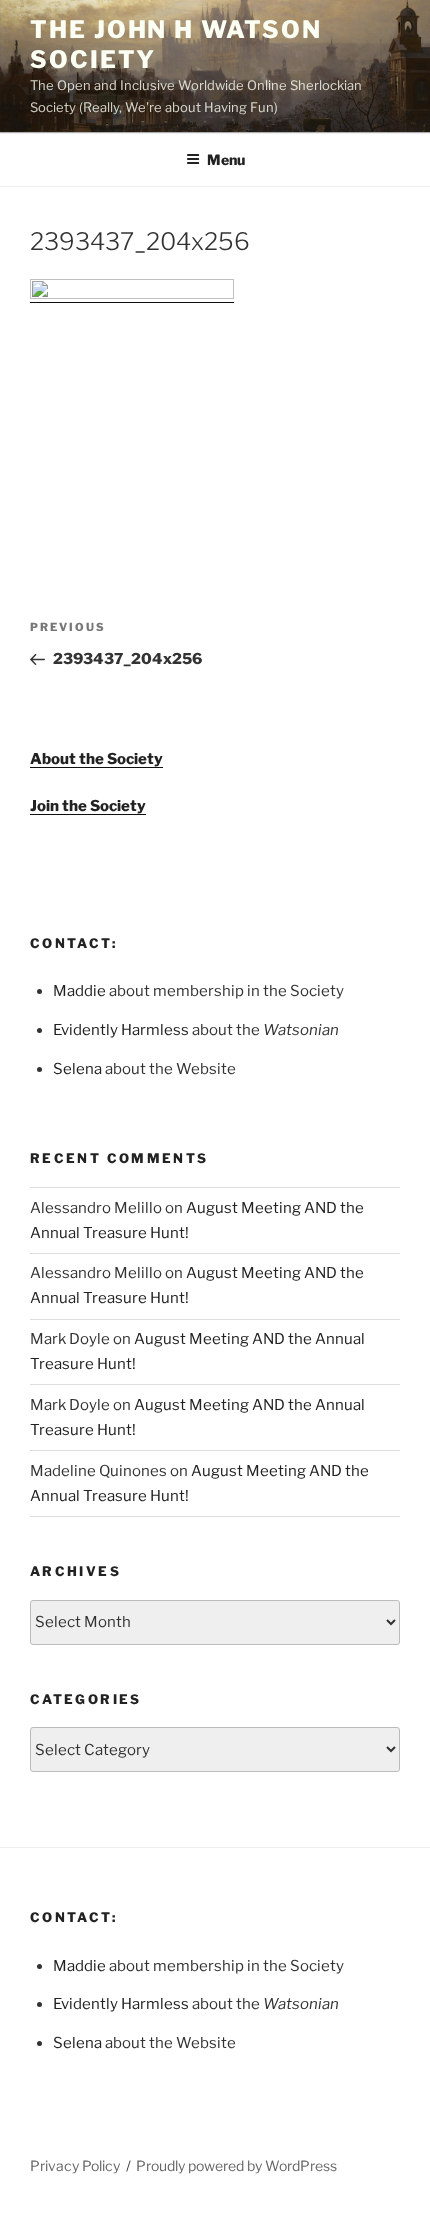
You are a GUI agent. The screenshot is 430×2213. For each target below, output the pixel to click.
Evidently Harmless (121, 1030)
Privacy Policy (75, 2165)
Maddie (79, 991)
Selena (77, 1069)
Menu (226, 159)
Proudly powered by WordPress (236, 2165)
